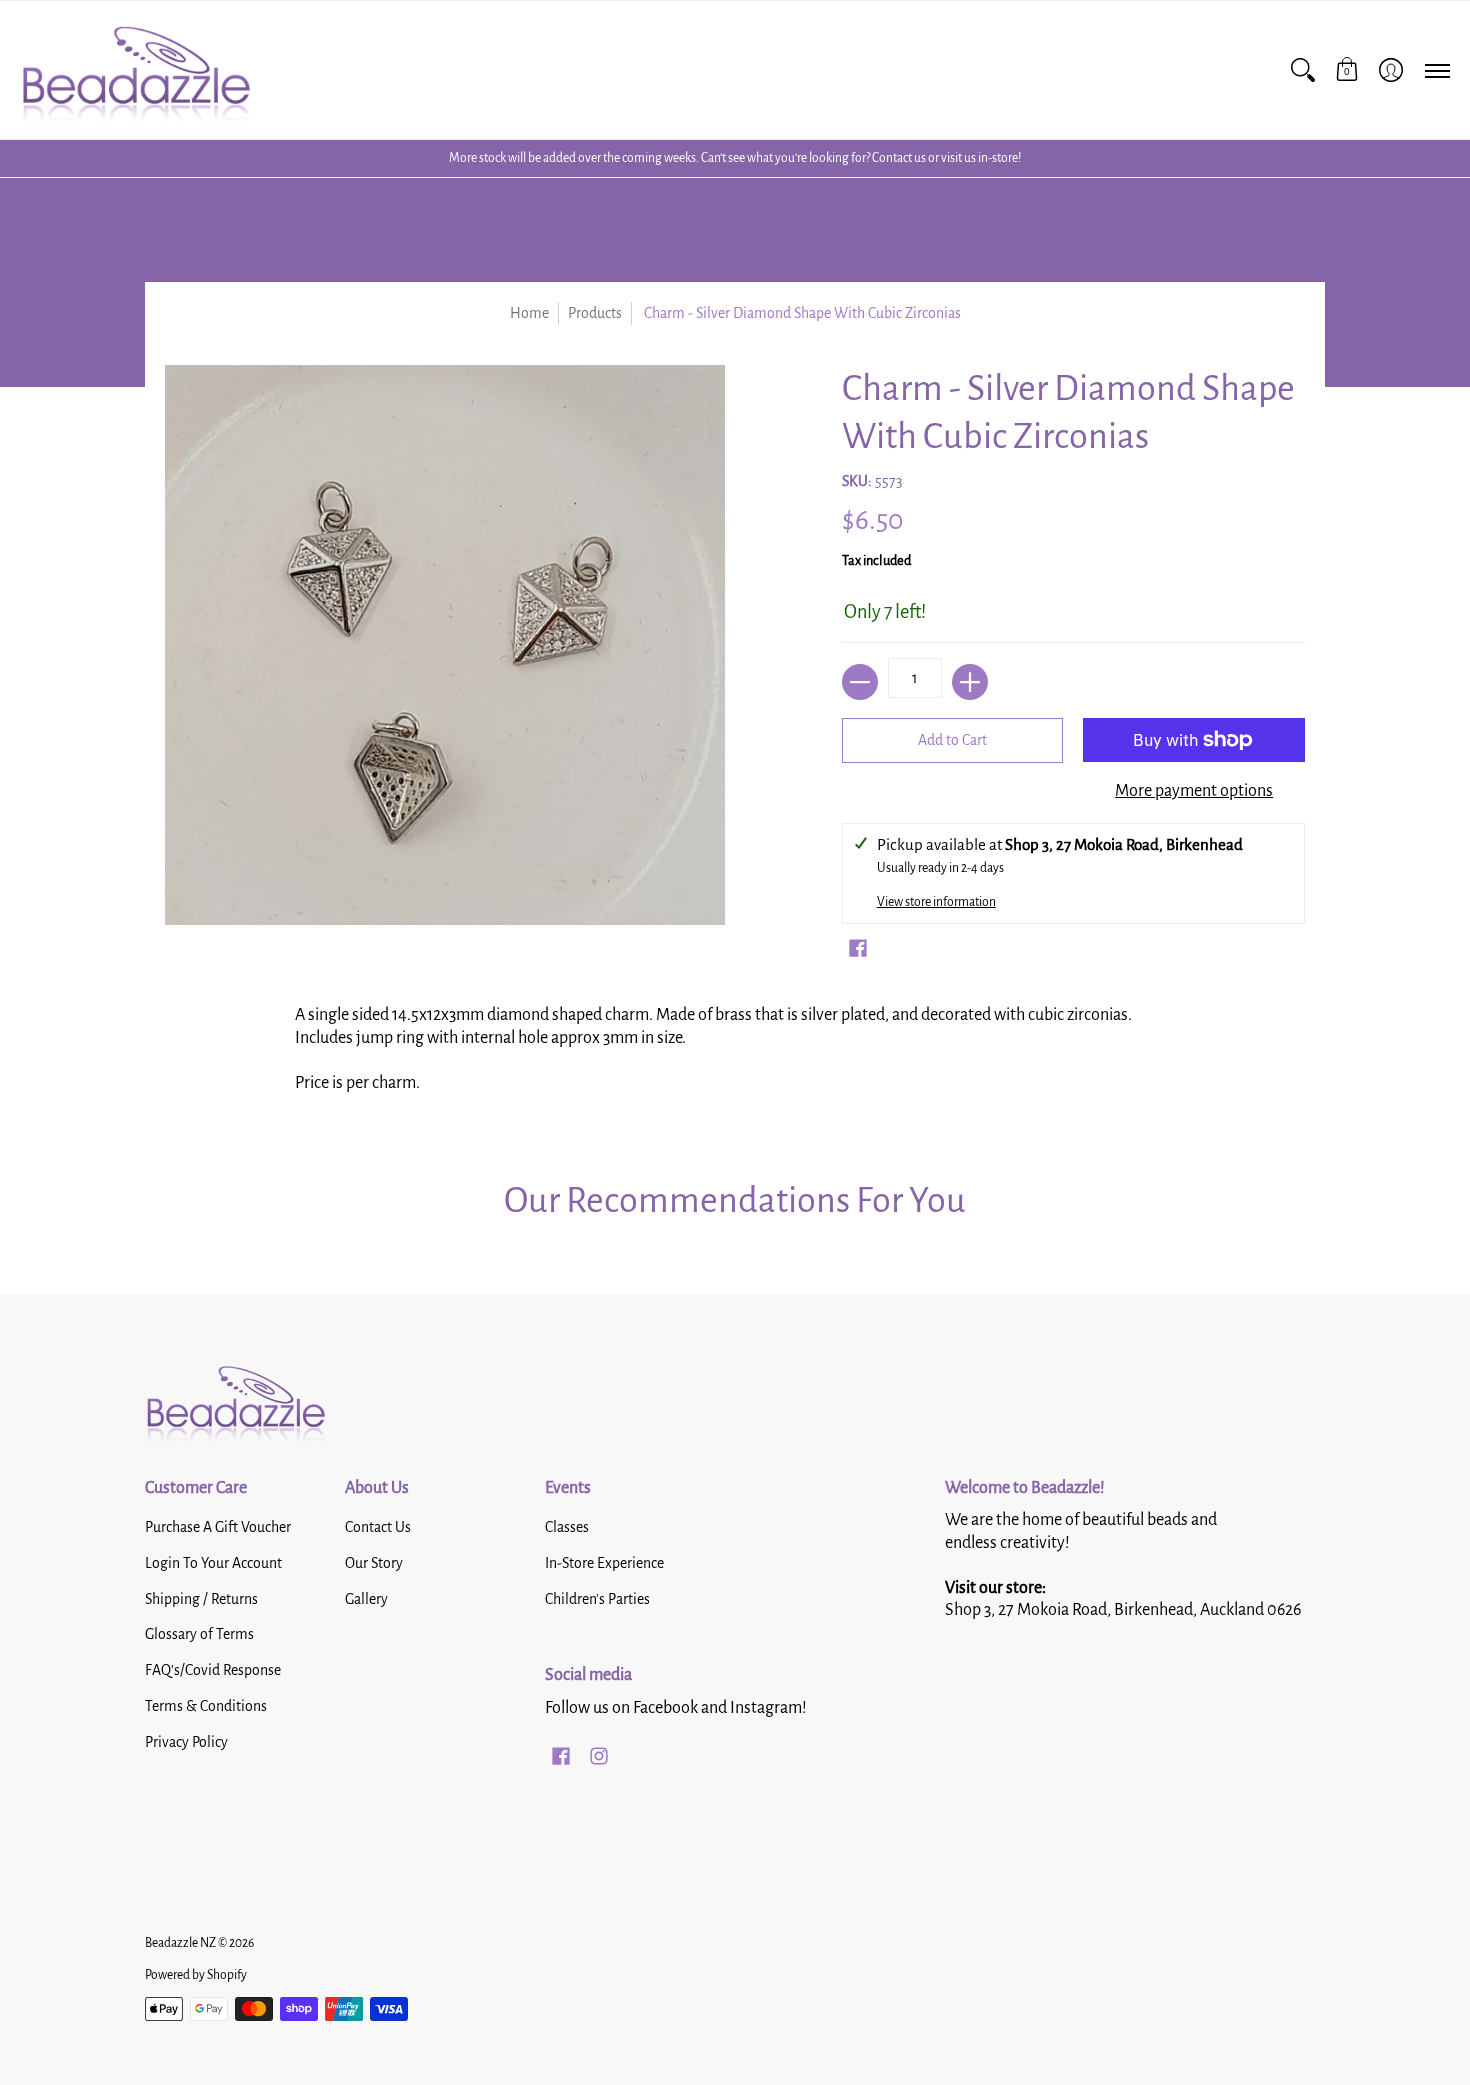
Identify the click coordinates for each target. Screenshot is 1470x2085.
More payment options (1194, 791)
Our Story (374, 1563)
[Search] (1303, 70)
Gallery (366, 1599)
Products (595, 313)
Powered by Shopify (196, 1975)
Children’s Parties (597, 1599)
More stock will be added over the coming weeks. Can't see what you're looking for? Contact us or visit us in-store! (735, 158)
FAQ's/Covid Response (213, 1670)
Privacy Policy (186, 1742)
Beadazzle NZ (180, 1943)
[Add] (970, 682)
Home (529, 313)
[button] (1347, 70)
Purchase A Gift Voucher (218, 1527)
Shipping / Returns (201, 1599)
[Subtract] (860, 682)
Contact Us (378, 1527)
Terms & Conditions (206, 1706)
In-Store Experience (604, 1563)
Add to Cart (952, 740)
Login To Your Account (213, 1563)
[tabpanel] (735, 1055)
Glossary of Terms (199, 1634)
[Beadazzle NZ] (135, 70)
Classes (567, 1527)
